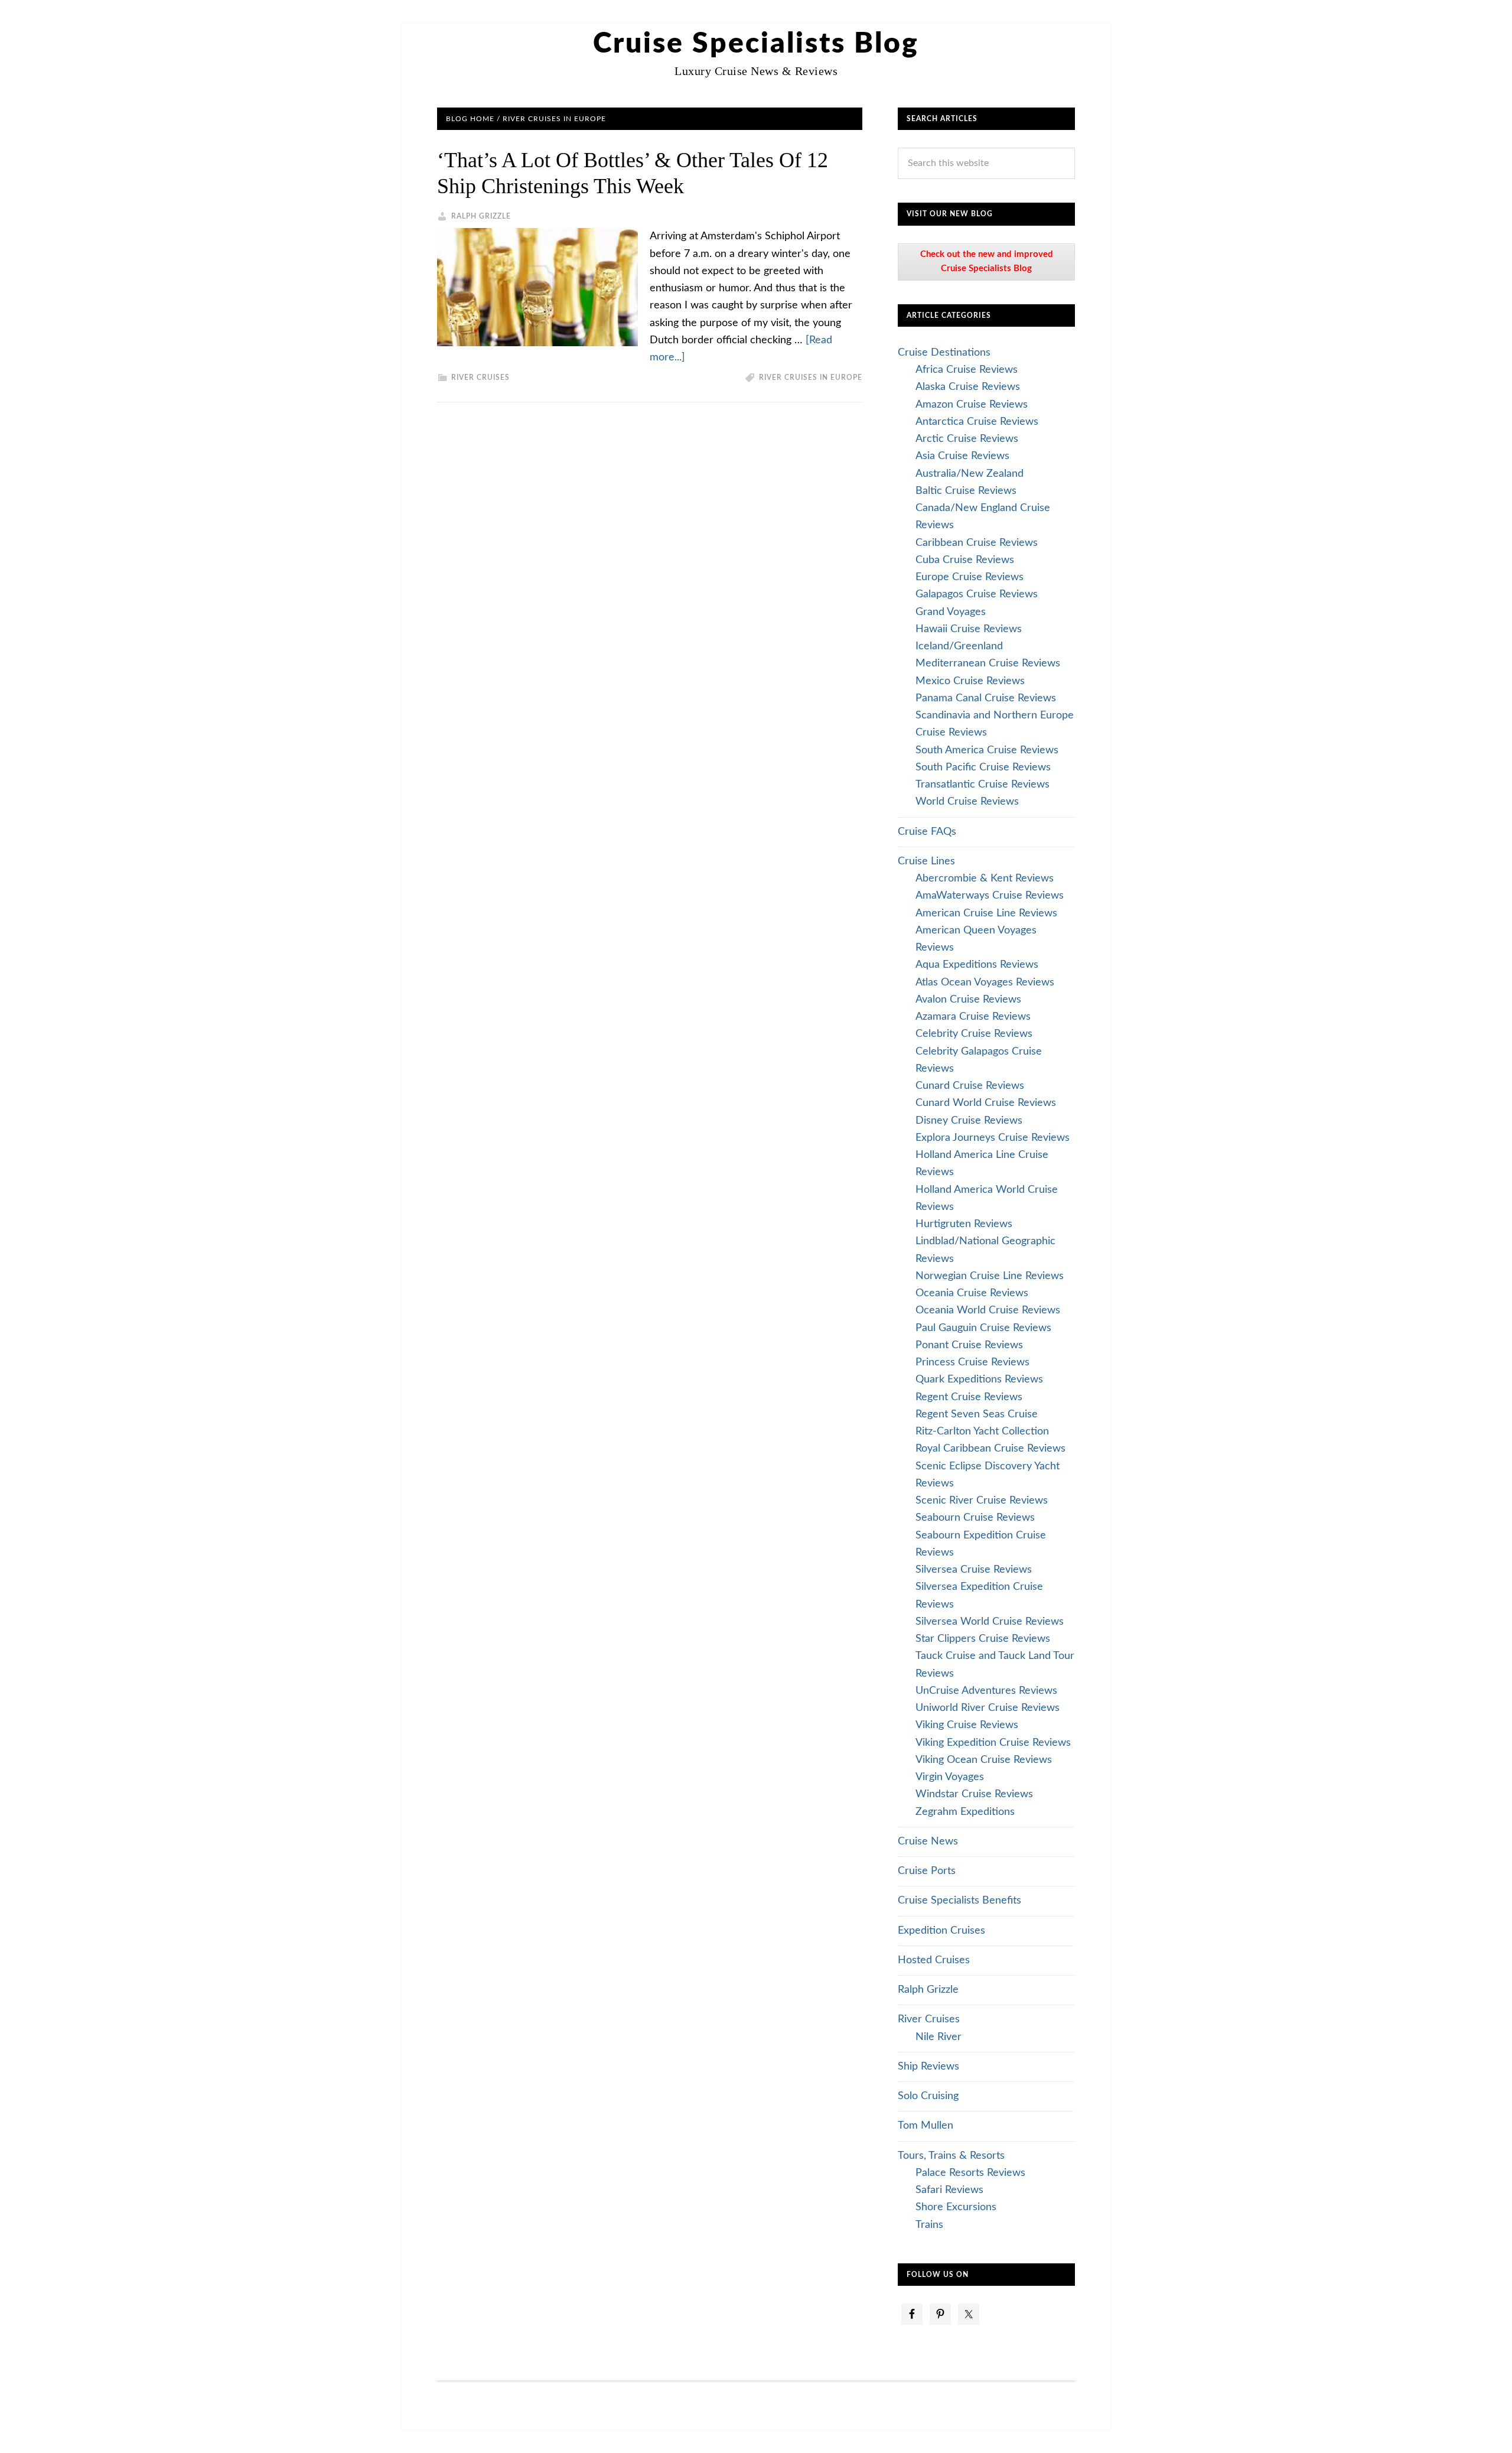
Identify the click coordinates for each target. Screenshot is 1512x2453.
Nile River (939, 2037)
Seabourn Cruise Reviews (975, 1518)
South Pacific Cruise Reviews (983, 767)
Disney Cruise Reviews (969, 1121)
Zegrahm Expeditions (965, 1812)
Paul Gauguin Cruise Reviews (983, 1328)
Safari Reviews (949, 2190)
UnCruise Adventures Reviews (986, 1691)
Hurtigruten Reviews (964, 1224)
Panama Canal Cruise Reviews (986, 698)
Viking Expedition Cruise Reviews (993, 1743)
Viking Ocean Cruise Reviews (984, 1760)
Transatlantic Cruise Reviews (983, 785)
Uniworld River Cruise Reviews (988, 1708)
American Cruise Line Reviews (986, 913)
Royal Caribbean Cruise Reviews (990, 1449)
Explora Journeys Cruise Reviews (993, 1138)
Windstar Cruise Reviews (974, 1794)
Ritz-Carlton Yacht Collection (982, 1432)
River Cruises (480, 378)
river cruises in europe (811, 378)
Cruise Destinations (944, 353)
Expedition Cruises (941, 1931)
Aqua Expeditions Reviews (977, 965)
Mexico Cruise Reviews (970, 681)
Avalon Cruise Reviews (968, 1000)
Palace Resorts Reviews (970, 2173)
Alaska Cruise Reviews (968, 387)
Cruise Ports (927, 1871)
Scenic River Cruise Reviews (982, 1501)
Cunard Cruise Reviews (970, 1086)
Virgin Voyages (950, 1777)
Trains (929, 2225)
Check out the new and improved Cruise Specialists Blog (987, 261)
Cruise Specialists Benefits (959, 1901)
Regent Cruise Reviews (969, 1397)
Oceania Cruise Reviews (972, 1293)
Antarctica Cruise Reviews (977, 422)
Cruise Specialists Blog (756, 44)
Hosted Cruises (934, 1960)
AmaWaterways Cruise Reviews (990, 896)
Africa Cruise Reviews (967, 370)
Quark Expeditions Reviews (979, 1380)
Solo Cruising (928, 2096)
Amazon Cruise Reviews (972, 405)
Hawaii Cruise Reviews (969, 629)
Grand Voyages (951, 612)
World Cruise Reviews (967, 802)
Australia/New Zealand (970, 474)
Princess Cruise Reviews (972, 1362)
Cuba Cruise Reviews (965, 560)
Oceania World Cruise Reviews (988, 1310)
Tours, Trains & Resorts (951, 2156)
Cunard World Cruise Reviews (986, 1103)
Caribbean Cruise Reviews (977, 543)
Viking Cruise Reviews (967, 1725)
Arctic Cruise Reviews (967, 439)
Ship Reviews (928, 2067)
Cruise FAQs (927, 832)
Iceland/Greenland (959, 646)
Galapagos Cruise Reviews (977, 594)
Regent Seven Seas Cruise (977, 1414)
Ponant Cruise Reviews (969, 1345)
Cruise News (928, 1842)
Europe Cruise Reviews (970, 577)
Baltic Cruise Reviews (966, 491)
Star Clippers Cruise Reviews (983, 1639)
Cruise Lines (926, 861)
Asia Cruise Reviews (962, 456)
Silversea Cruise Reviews (974, 1570)
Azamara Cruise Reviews (973, 1017)
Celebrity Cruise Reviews (974, 1034)
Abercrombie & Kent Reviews (985, 879)
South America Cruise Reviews (987, 750)
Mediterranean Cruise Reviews (988, 663)
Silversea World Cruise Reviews (990, 1622)
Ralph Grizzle (928, 1990)
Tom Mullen (926, 2126)
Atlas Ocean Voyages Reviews (985, 982)
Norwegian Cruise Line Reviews (990, 1276)
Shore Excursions (956, 2207)
